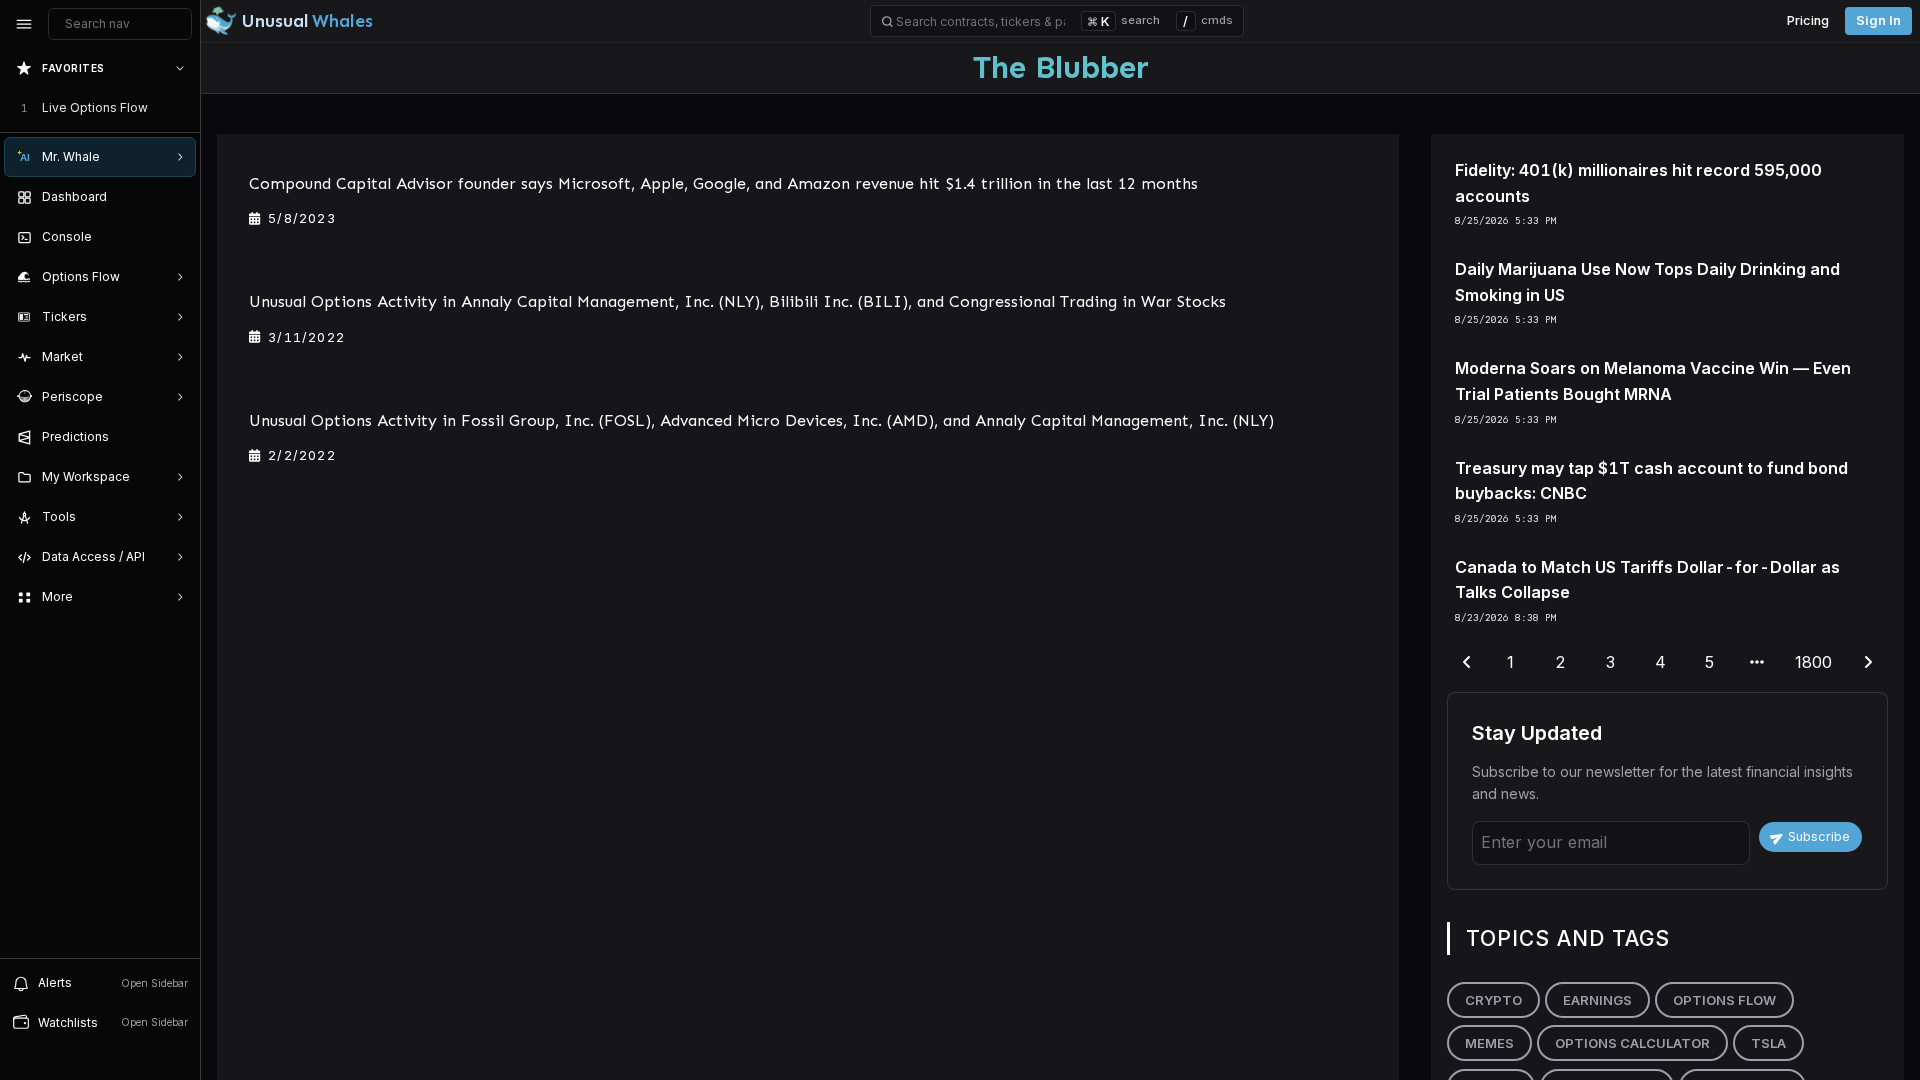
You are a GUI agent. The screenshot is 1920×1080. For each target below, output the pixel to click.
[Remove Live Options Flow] (182, 108)
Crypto (1493, 1000)
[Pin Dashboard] (176, 197)
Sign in (1878, 20)
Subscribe (1819, 836)
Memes (1489, 1043)
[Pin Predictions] (176, 437)
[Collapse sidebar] (24, 24)
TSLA (1768, 1043)
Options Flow (1724, 1000)
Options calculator (1632, 1043)
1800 (1813, 662)
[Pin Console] (176, 237)
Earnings (1597, 1000)
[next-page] (1868, 663)
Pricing (1808, 20)
